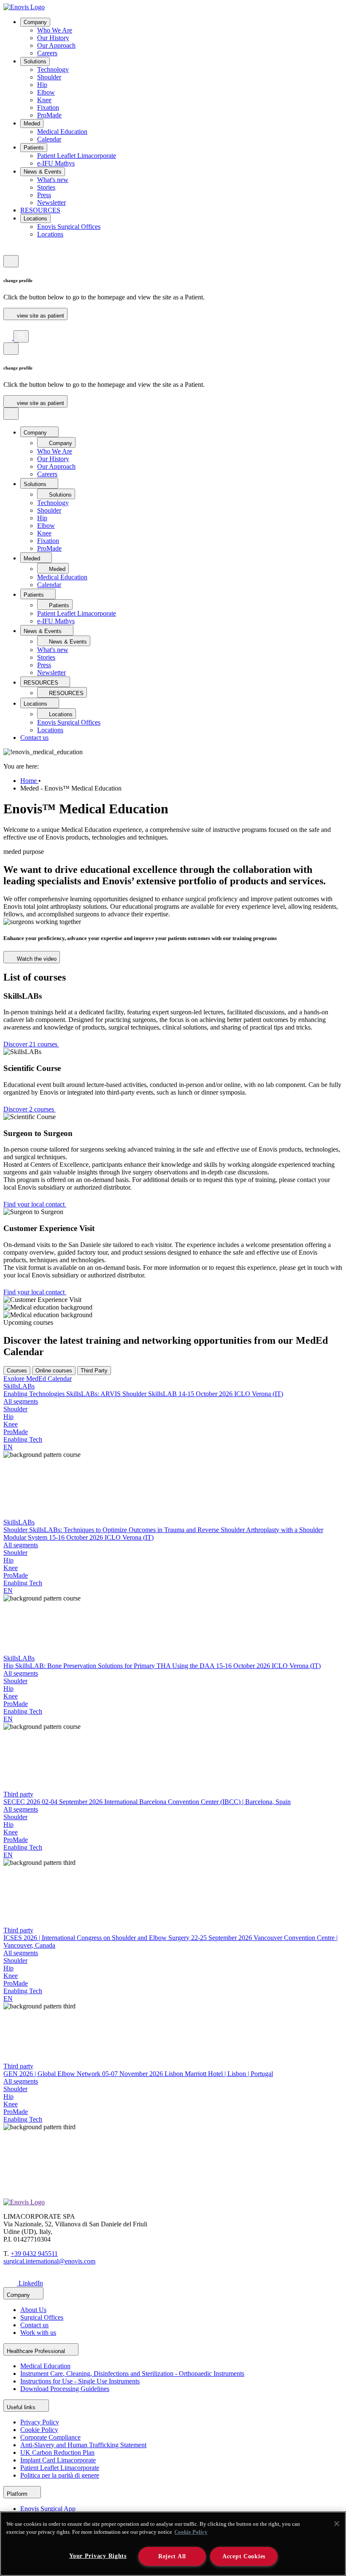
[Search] (8, 326)
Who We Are (55, 30)
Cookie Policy (39, 2430)
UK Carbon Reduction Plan (57, 2452)
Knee (44, 100)
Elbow (46, 92)
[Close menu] (11, 414)
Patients (34, 148)
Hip (42, 85)
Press (44, 195)
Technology (53, 69)
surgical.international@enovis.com (49, 2261)
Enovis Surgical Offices (69, 227)
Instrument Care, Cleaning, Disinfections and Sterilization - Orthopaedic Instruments (132, 2374)
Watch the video (36, 959)
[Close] (337, 2524)
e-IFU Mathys (56, 163)
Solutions (35, 61)
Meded (32, 124)
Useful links (22, 2407)
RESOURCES (40, 210)
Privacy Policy (40, 2422)
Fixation (48, 107)
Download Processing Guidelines (65, 2389)
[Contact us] (8, 251)
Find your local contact (35, 1204)
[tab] (17, 1371)
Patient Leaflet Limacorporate (77, 156)
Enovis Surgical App (48, 2509)
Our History (53, 38)
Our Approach (56, 45)
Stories (46, 187)
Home (29, 781)
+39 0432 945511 (34, 2254)
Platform (18, 2494)
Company (35, 22)
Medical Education (62, 132)
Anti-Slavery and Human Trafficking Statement (83, 2445)
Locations (35, 219)
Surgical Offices (42, 2317)
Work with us (38, 2333)
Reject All (172, 2556)
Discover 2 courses (30, 1109)
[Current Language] (11, 261)
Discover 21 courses (31, 1044)
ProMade (49, 115)
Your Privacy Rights (98, 2556)
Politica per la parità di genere (60, 2475)
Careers (47, 53)
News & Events (43, 172)
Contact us (34, 738)
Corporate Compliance (50, 2437)
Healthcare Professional (37, 2351)
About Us (33, 2310)
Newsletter (51, 202)
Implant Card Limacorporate (58, 2460)
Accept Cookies (244, 2556)
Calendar (49, 139)
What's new (53, 180)
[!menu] (21, 336)
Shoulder (49, 77)
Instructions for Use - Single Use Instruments (80, 2381)
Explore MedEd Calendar (38, 1379)
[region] (173, 2544)
